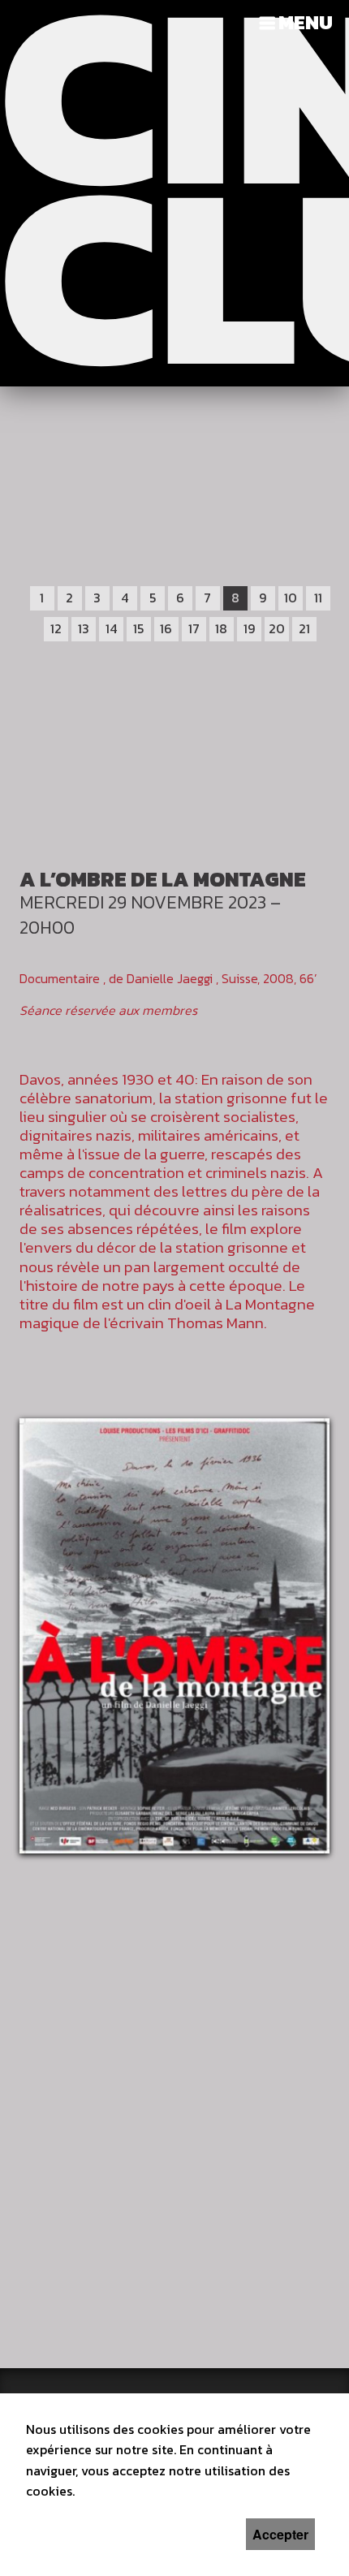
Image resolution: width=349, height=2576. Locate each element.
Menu (306, 22)
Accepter (280, 2534)
